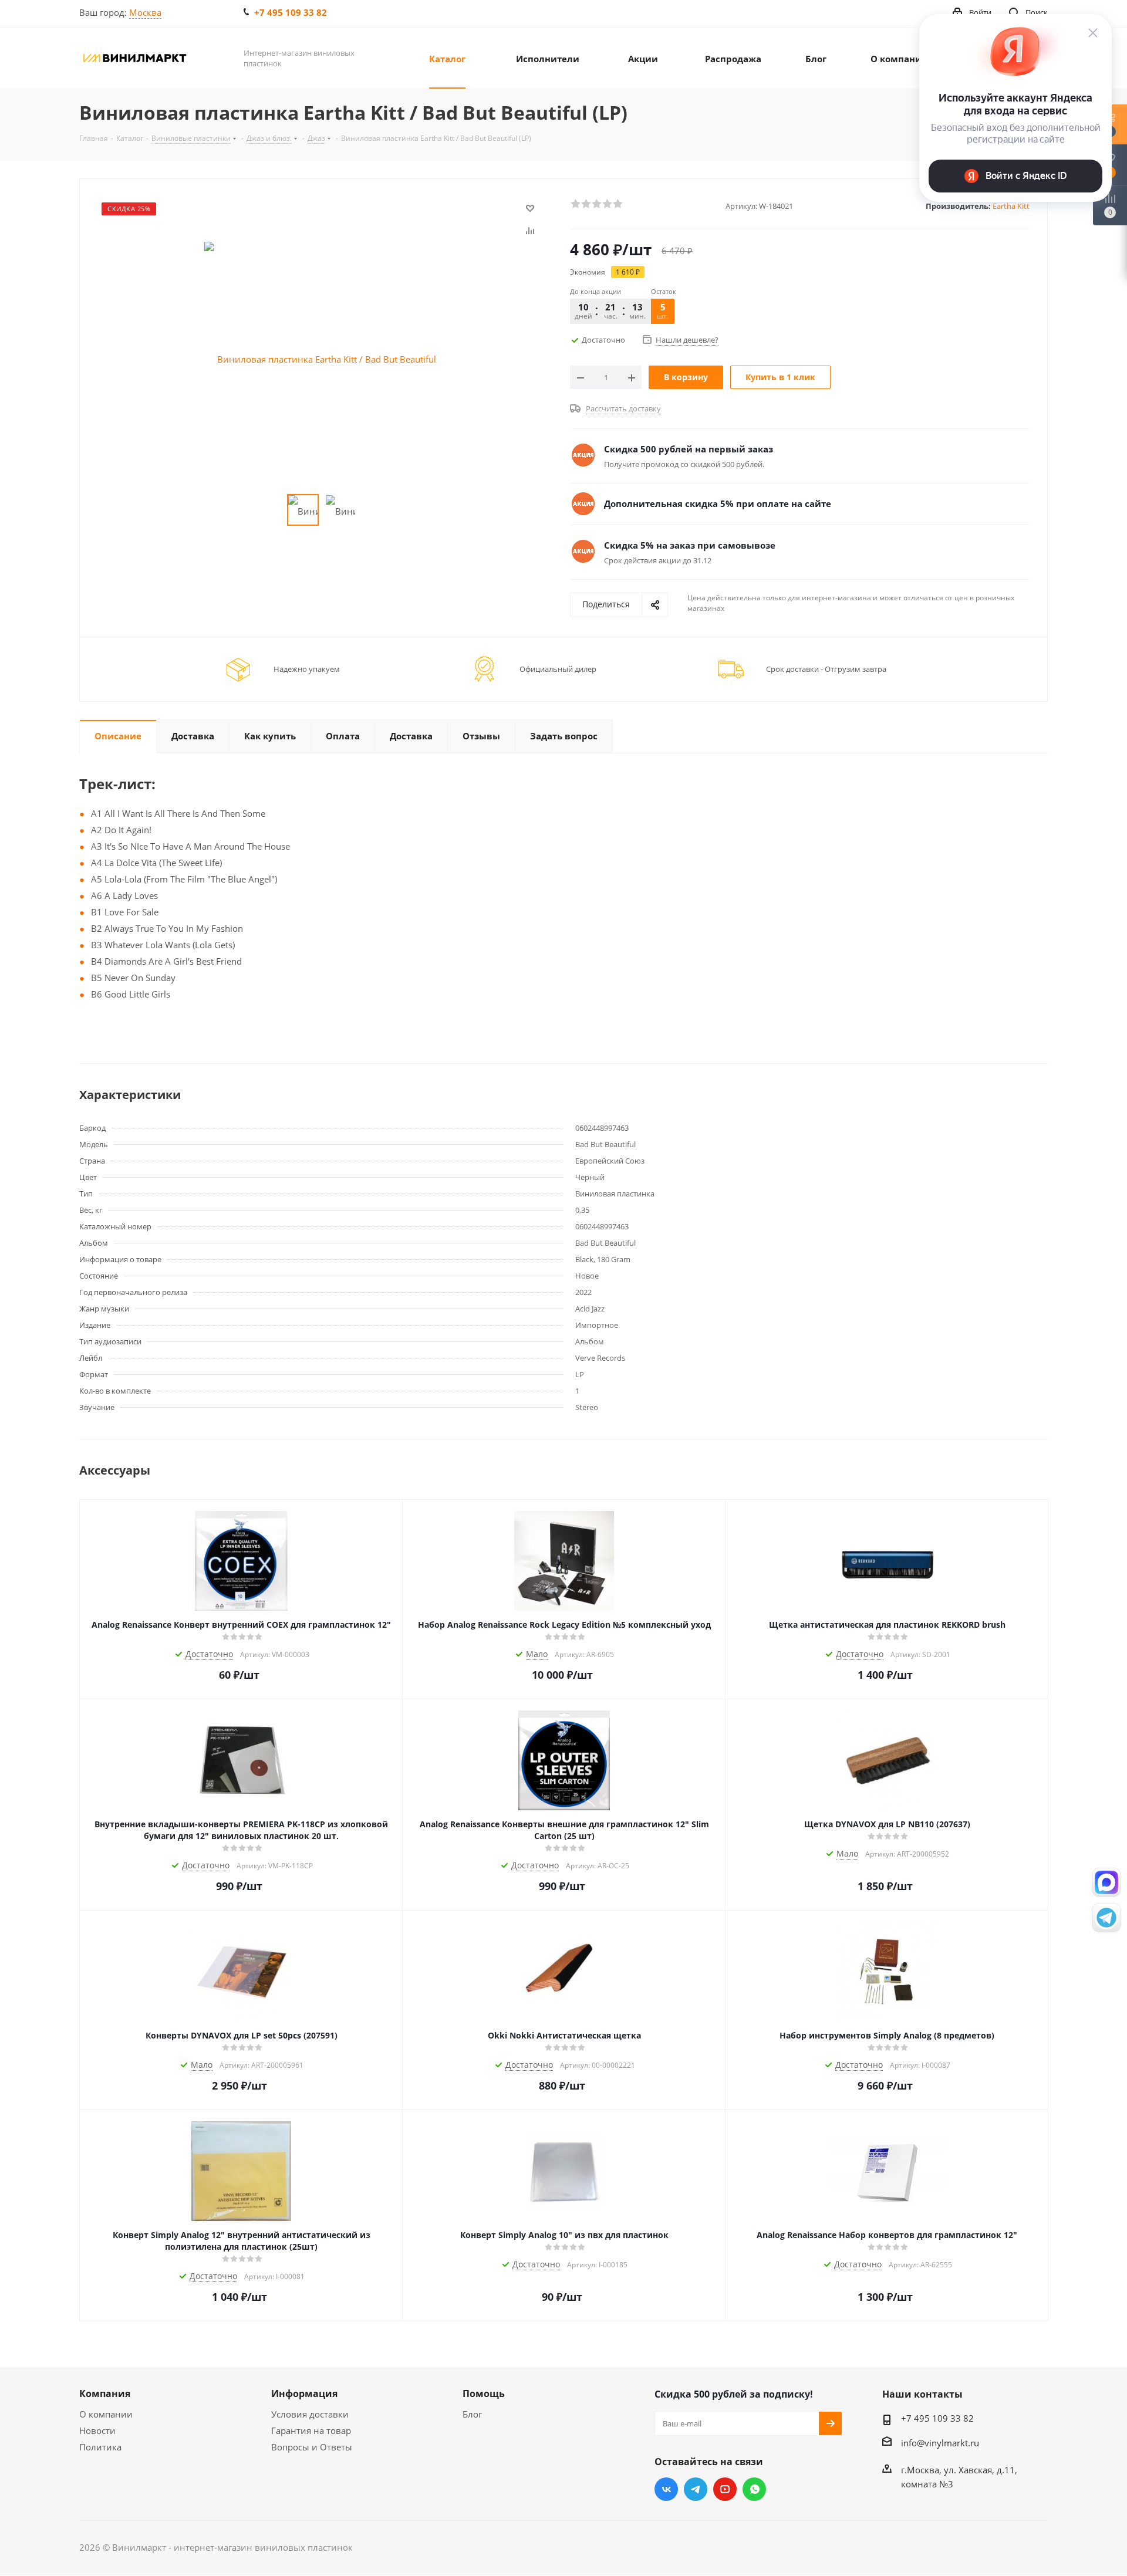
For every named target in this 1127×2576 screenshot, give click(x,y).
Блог (472, 2414)
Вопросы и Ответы (312, 2447)
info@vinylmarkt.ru (940, 2443)
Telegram (696, 2489)
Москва (145, 12)
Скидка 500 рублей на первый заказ (689, 449)
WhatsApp (754, 2489)
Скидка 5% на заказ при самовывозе (690, 545)
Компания (105, 2394)
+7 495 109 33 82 (291, 12)
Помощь (484, 2394)
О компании (106, 2414)
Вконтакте (666, 2489)
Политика (100, 2447)
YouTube (725, 2489)
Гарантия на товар (311, 2430)
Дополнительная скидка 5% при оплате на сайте (718, 503)
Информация (304, 2394)
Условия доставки (310, 2414)
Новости (97, 2430)
